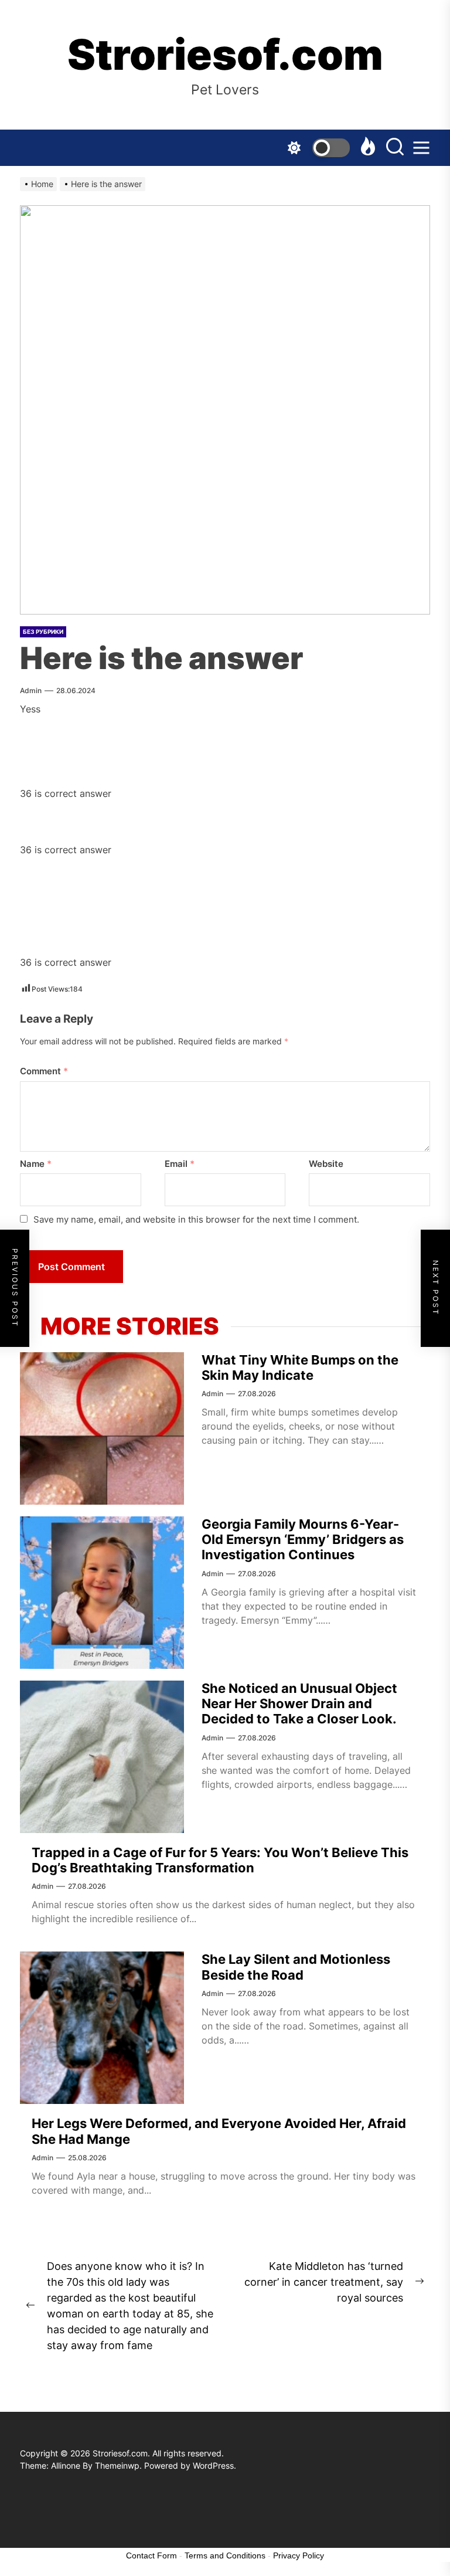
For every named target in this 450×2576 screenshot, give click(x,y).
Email (180, 1164)
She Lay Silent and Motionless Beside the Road (296, 1967)
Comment (44, 1071)
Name (36, 1164)
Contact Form (151, 2555)
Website (326, 1164)
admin (31, 690)
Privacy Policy (299, 2555)
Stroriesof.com (225, 55)
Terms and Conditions (225, 2555)
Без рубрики (43, 632)
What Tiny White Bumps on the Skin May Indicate (300, 1367)
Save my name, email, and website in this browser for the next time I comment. (196, 1219)
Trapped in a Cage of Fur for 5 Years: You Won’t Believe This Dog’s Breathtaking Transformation (220, 1860)
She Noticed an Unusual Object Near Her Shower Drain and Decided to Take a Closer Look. (299, 1704)
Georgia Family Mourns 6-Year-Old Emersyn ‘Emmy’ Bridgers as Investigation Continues (303, 1540)
